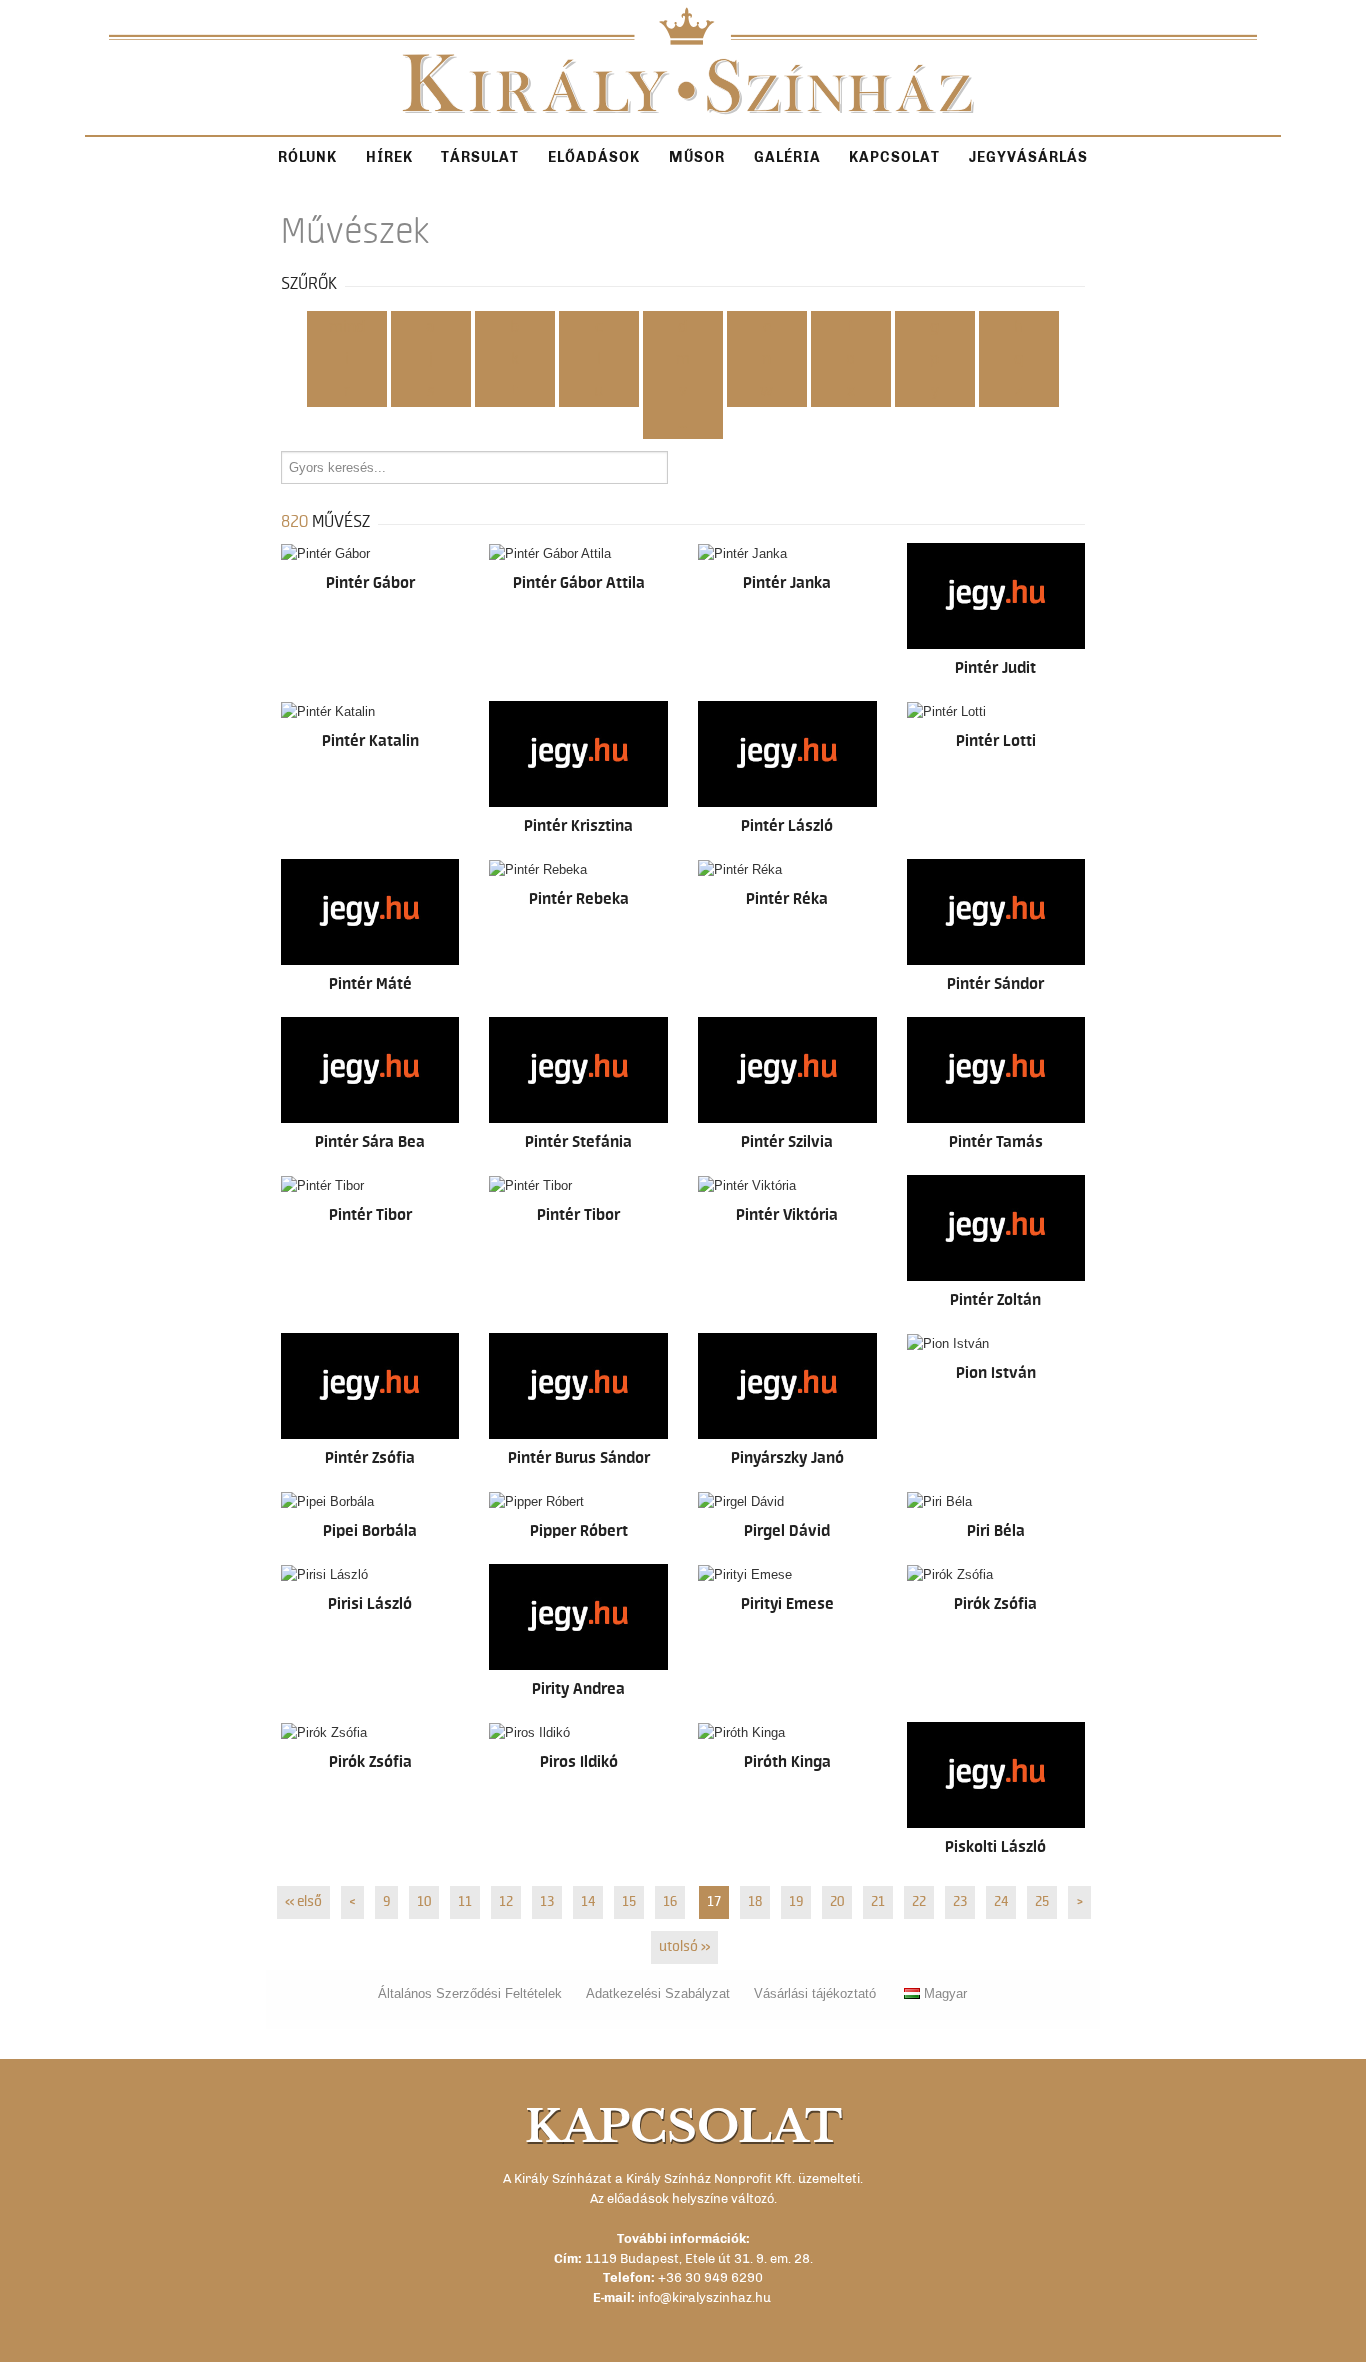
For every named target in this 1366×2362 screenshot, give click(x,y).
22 (919, 1902)
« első (303, 1902)
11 (465, 1902)
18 (755, 1902)
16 (670, 1902)
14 (588, 1902)
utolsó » (684, 1947)
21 (878, 1902)
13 (547, 1902)
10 (424, 1902)
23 (960, 1902)
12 (506, 1902)
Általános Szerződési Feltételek (470, 1993)
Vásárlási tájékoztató (815, 1993)
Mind (347, 327)
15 (629, 1902)
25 (1042, 1902)
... (682, 423)
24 (1001, 1902)
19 (796, 1902)
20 (837, 1902)
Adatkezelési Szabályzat (658, 1993)
